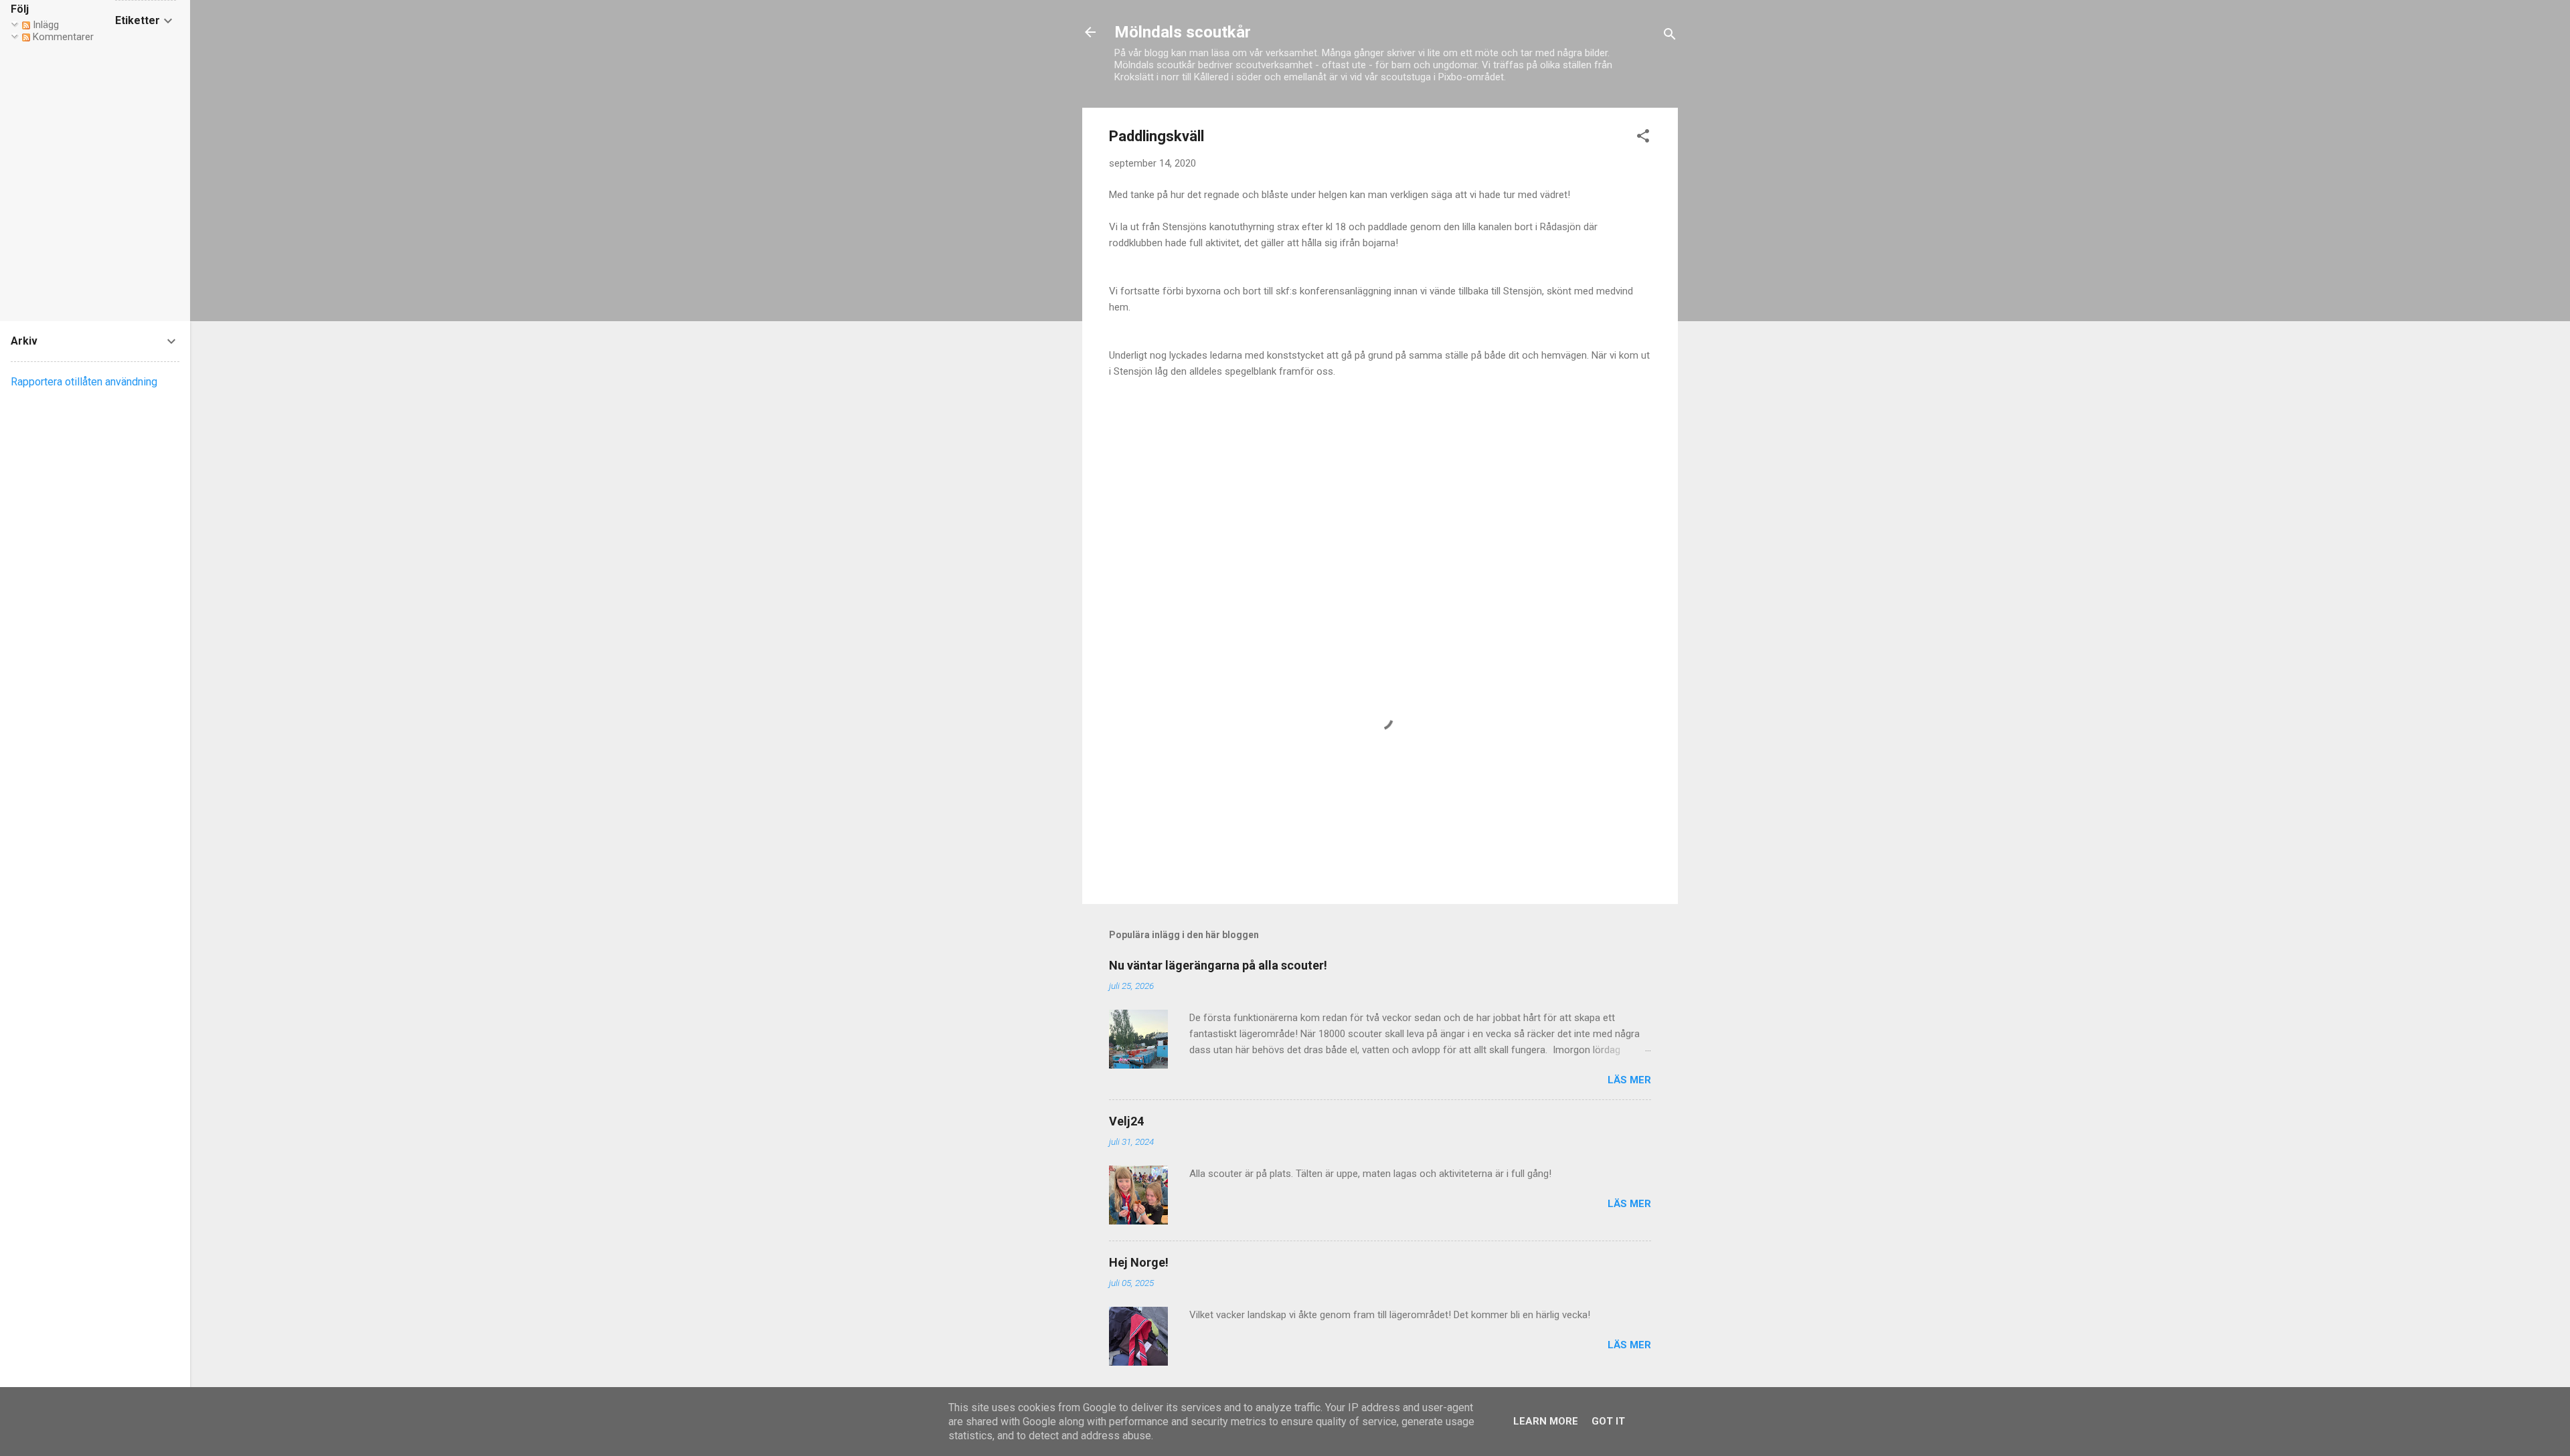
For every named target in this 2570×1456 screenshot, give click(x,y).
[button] (1643, 138)
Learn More (1546, 1421)
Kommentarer (62, 37)
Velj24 (1126, 1121)
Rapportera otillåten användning (84, 382)
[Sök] (1670, 36)
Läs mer (1629, 1080)
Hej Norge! (1139, 1262)
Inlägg (45, 25)
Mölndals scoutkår (1183, 32)
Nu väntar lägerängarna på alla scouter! (1218, 965)
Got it (1608, 1421)
